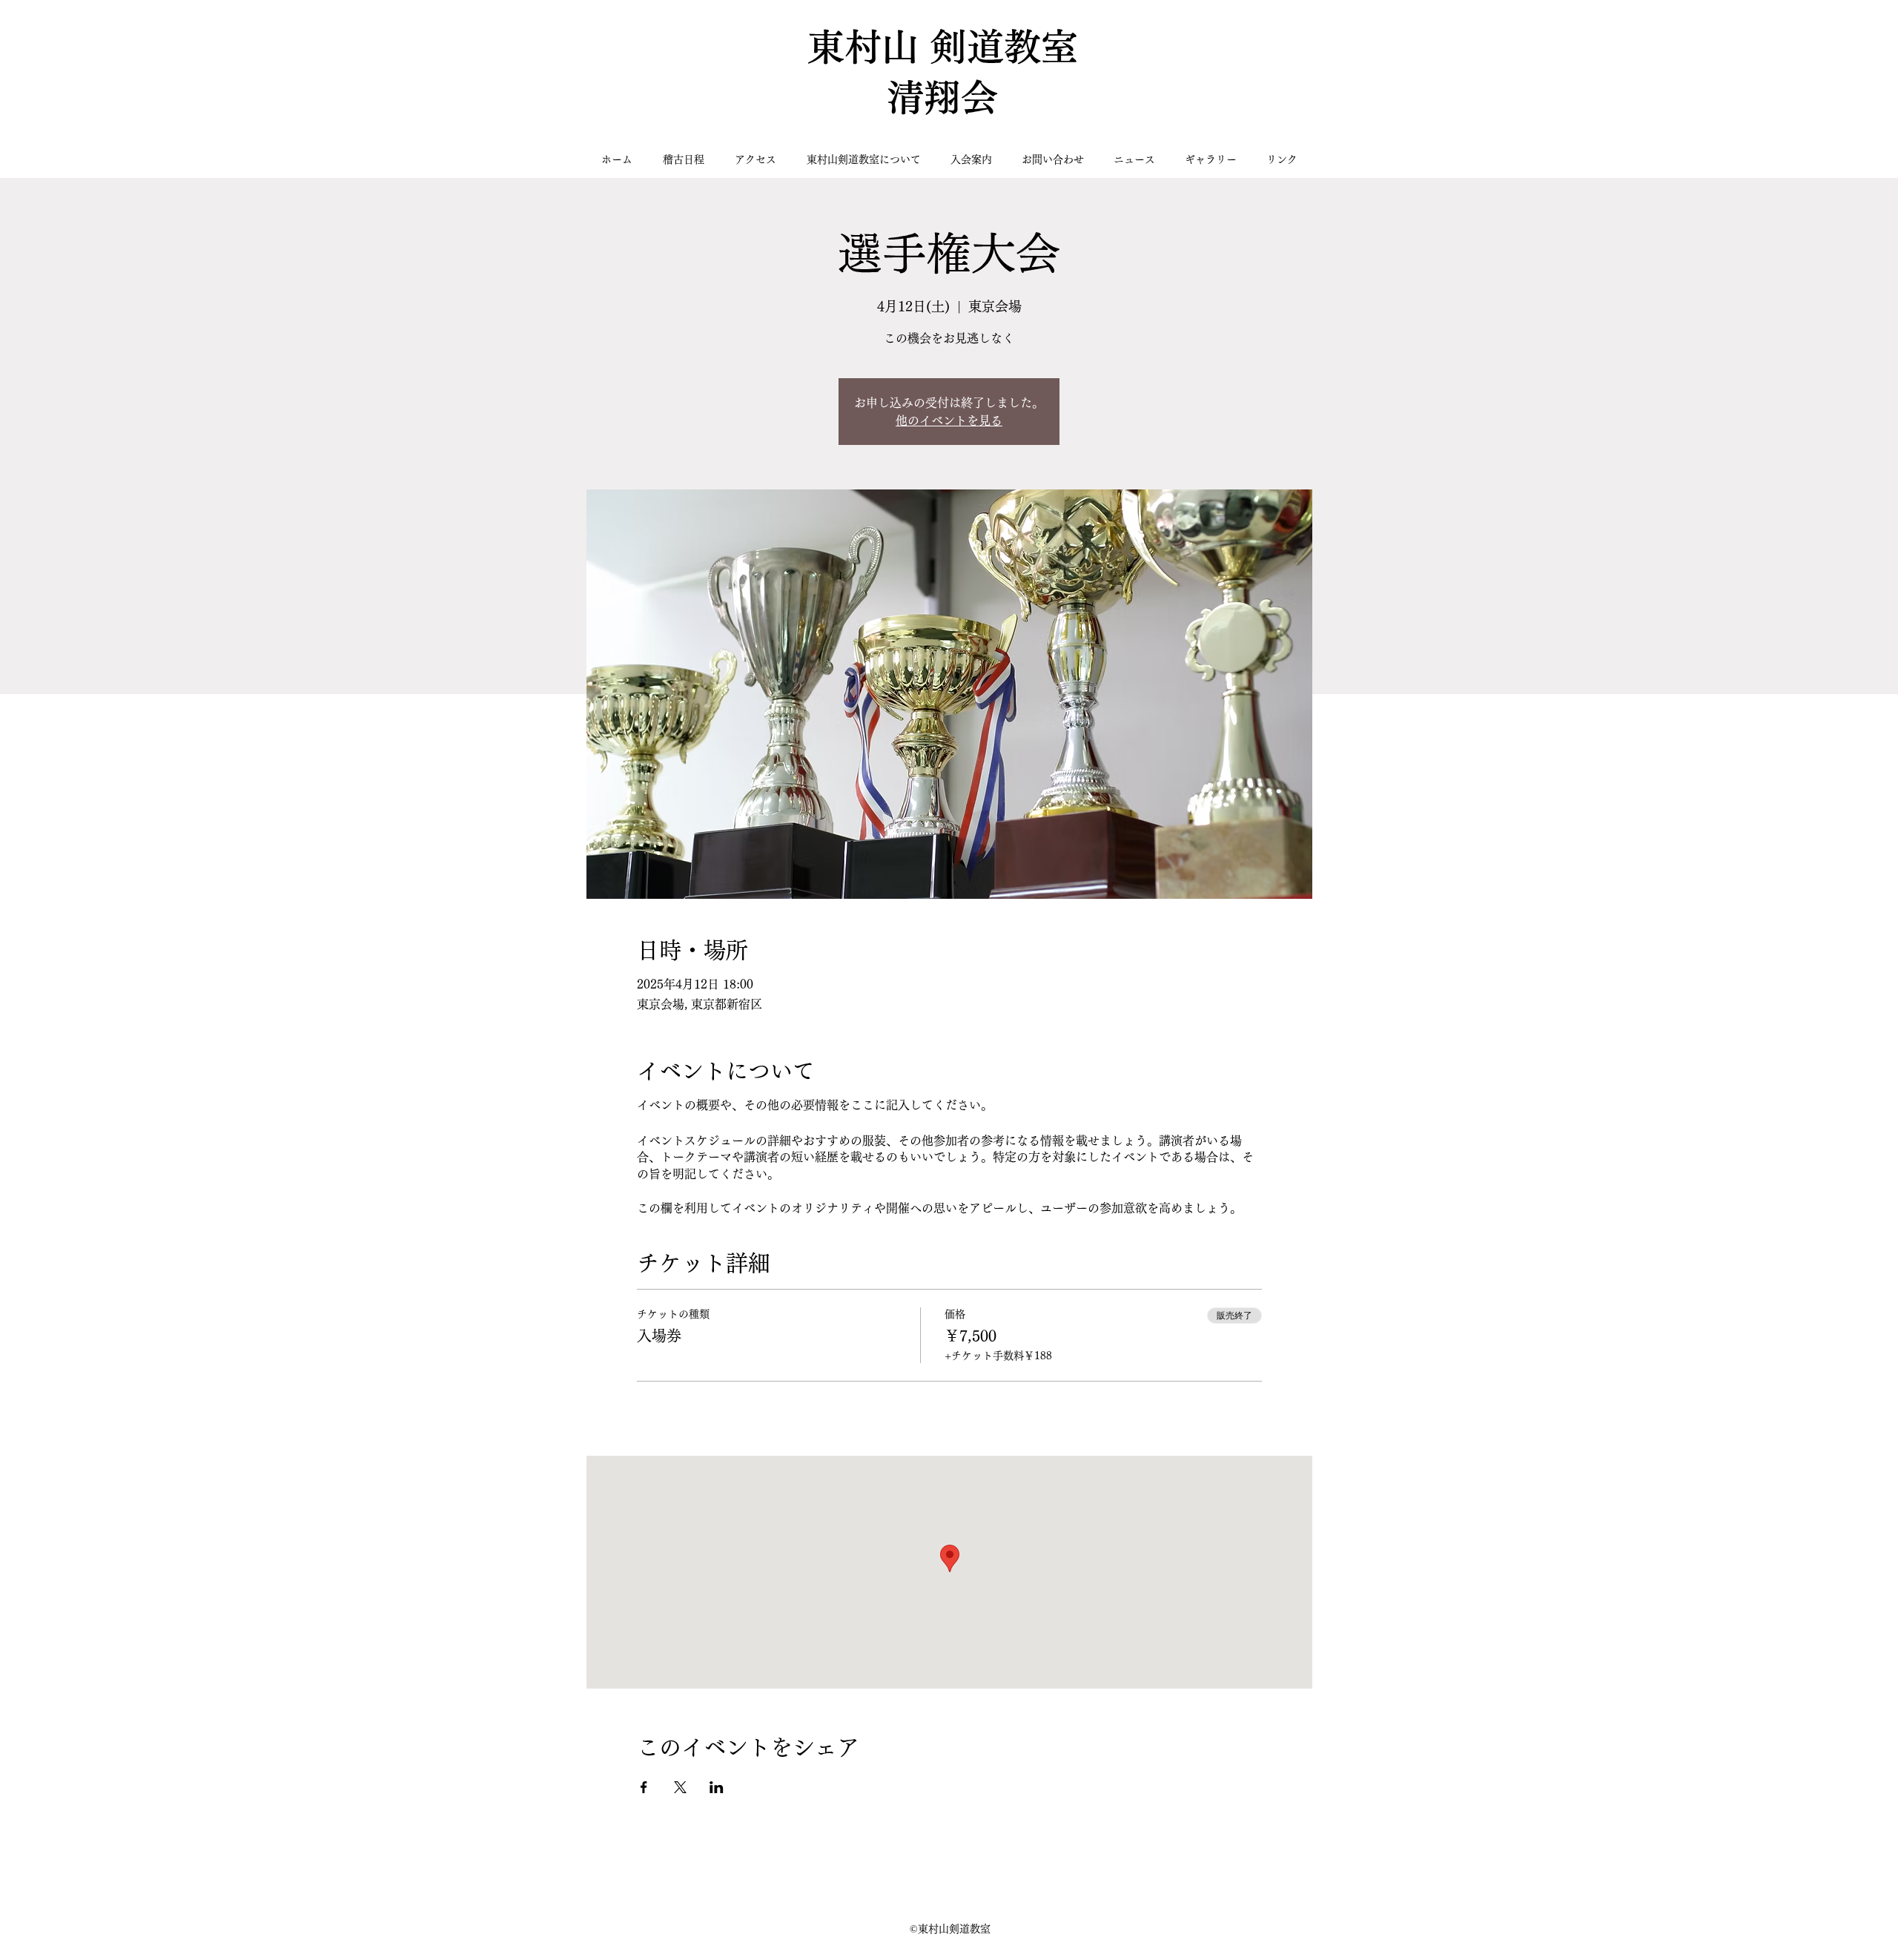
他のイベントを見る (949, 420)
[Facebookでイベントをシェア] (644, 1787)
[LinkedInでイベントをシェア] (717, 1787)
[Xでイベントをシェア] (680, 1787)
